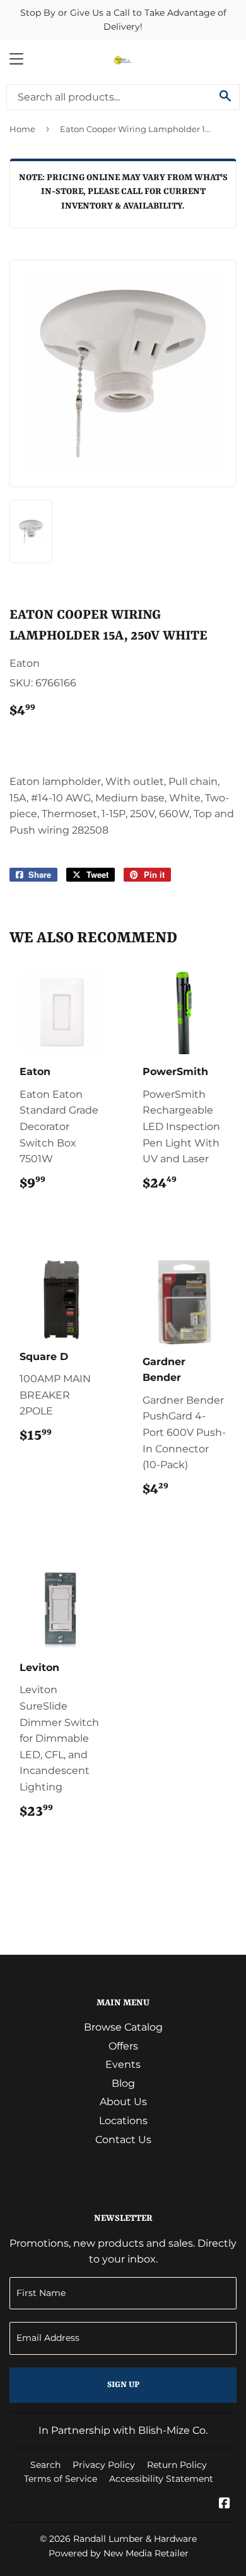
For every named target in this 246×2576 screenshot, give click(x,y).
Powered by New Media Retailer (119, 2553)
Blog (123, 2083)
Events (123, 2064)
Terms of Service (61, 2479)
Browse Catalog (123, 2027)
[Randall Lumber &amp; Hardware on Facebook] (225, 2504)
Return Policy (177, 2465)
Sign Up (123, 2385)
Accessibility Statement (161, 2479)
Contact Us (123, 2140)
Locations (123, 2121)
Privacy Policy (104, 2465)
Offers (123, 2046)
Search (45, 2465)
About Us (123, 2102)
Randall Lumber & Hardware (135, 2539)
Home (22, 129)
